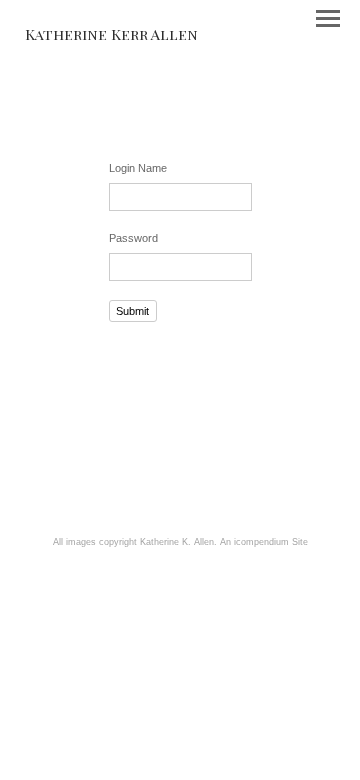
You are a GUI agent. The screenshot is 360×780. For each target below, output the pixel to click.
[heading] (111, 34)
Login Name (138, 168)
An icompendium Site (264, 542)
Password (133, 238)
